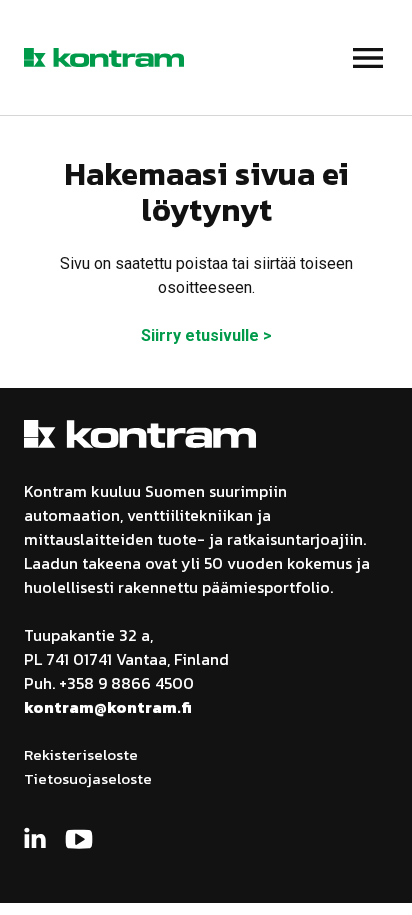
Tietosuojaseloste (88, 778)
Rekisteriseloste (81, 754)
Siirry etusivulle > (206, 335)
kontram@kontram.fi (108, 707)
